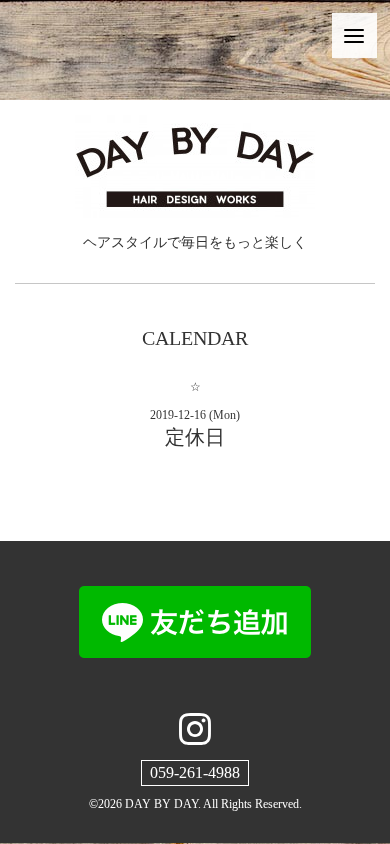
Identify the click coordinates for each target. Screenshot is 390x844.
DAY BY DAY (161, 804)
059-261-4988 (195, 772)
